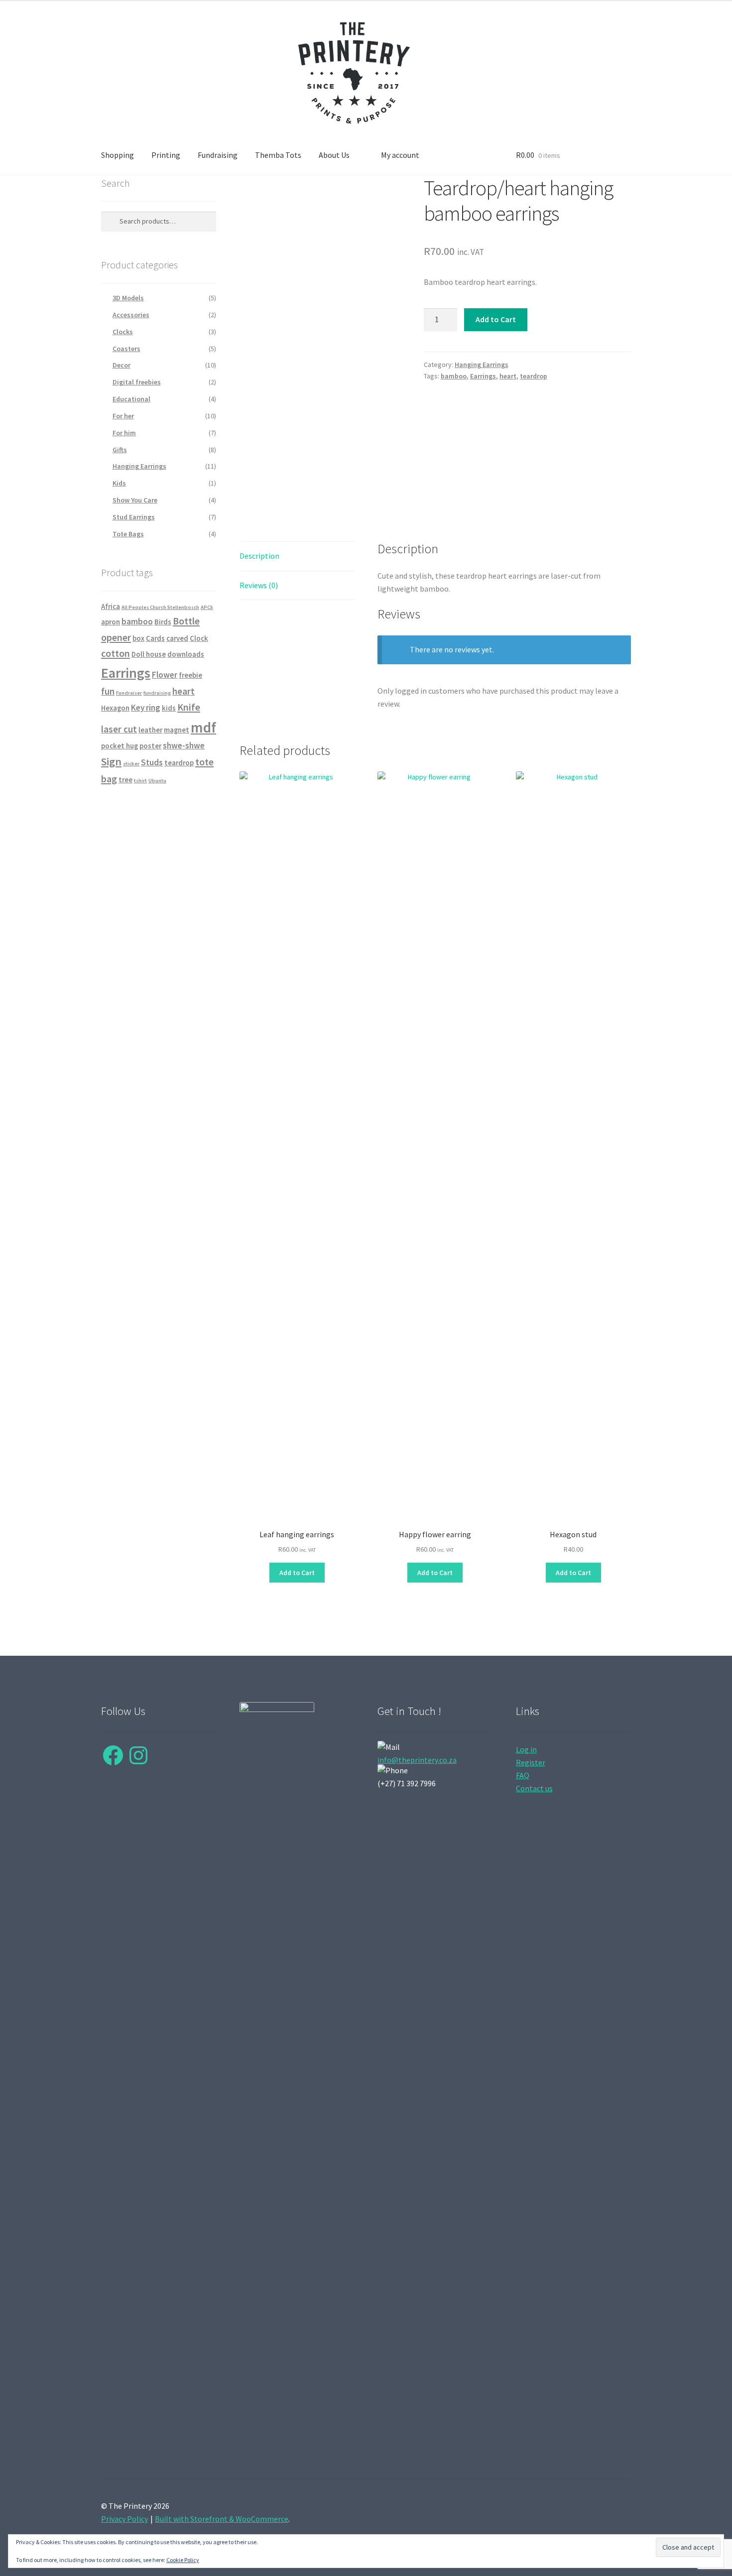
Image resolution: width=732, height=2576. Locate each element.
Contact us (534, 1788)
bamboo (454, 376)
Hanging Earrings (482, 365)
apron (111, 622)
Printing (166, 155)
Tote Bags (128, 534)
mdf (203, 727)
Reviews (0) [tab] (259, 585)
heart (508, 376)
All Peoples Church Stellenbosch (160, 607)
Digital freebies (137, 382)
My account (400, 155)
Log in (526, 1749)
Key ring (146, 708)
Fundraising (218, 155)
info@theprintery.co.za (417, 1760)
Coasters (126, 349)
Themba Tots (278, 155)
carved (177, 638)
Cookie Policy (183, 2560)
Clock (199, 638)
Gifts (120, 450)
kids (169, 708)
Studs (152, 762)
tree (125, 780)
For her (123, 416)
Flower (165, 675)
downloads (186, 654)
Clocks (123, 332)
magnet (177, 730)
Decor (122, 365)
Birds (163, 622)
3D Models (128, 298)
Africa (111, 607)
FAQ (523, 1775)
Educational (131, 399)
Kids (119, 483)
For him (124, 433)
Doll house (149, 654)
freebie (190, 675)
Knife (189, 707)
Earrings (483, 376)
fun (108, 691)
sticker (131, 764)
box (138, 638)
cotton (116, 653)
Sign (111, 761)
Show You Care (135, 500)
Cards (155, 638)
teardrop (534, 376)
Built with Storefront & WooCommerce (222, 2519)
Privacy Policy (124, 2519)
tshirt (140, 781)
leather (150, 730)
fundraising (157, 693)
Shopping (118, 155)
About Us (334, 155)
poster (150, 746)
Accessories (131, 315)
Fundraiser (129, 693)
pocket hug (120, 746)
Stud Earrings (134, 517)
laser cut (119, 729)
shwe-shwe (184, 745)
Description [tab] (259, 556)
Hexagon (115, 708)
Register (531, 1762)
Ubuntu (157, 781)
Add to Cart (496, 319)
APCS (207, 607)
